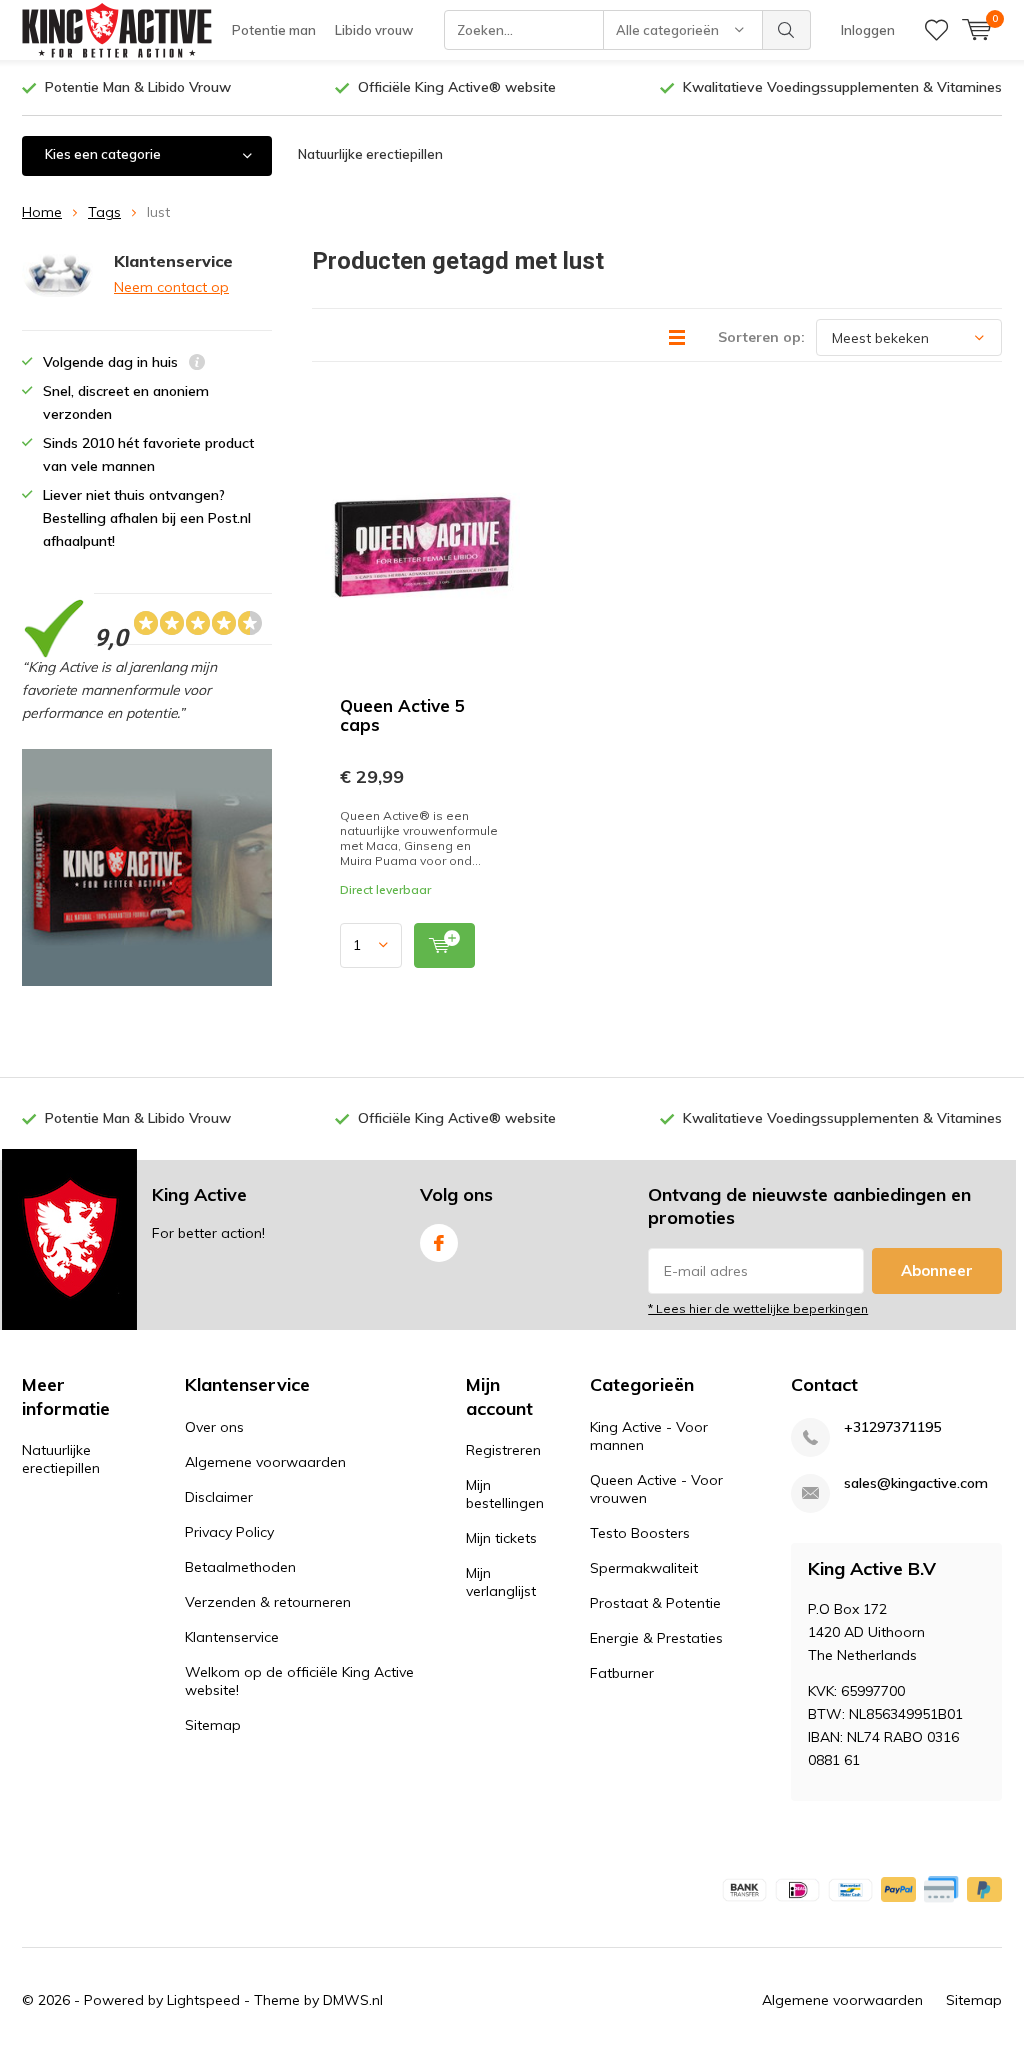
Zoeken (787, 30)
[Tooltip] (197, 364)
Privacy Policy (229, 1532)
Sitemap (213, 1725)
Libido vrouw (374, 30)
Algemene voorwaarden (265, 1462)
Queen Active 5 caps (402, 715)
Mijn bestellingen (505, 1494)
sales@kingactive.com (916, 1483)
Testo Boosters (640, 1533)
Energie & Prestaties (656, 1638)
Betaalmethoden (240, 1567)
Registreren (503, 1450)
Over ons (214, 1427)
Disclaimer (219, 1497)
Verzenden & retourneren (268, 1602)
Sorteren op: (761, 337)
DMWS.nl (353, 2000)
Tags (104, 212)
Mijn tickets (501, 1538)
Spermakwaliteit (644, 1568)
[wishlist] (936, 30)
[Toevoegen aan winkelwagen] (444, 945)
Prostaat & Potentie (655, 1603)
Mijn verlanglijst (501, 1582)
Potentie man (274, 30)
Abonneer (937, 1270)
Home (42, 212)
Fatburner (622, 1673)
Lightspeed (203, 2000)
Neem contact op (171, 287)
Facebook (439, 1243)
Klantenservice (232, 1637)
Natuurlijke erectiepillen (370, 154)
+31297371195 (892, 1427)
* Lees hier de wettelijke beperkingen (758, 1308)
